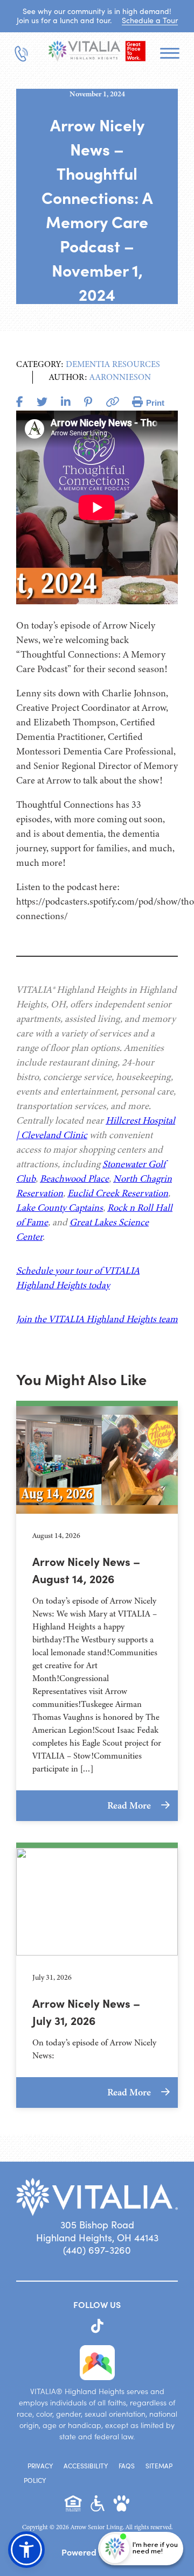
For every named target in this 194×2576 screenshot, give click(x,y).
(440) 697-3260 (97, 2250)
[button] (26, 2550)
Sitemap (159, 2466)
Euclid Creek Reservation (118, 1193)
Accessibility (86, 2466)
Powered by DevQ (97, 2552)
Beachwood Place (74, 1178)
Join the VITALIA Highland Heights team (97, 1319)
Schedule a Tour (150, 20)
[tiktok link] (97, 2326)
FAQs (127, 2466)
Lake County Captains (60, 1208)
